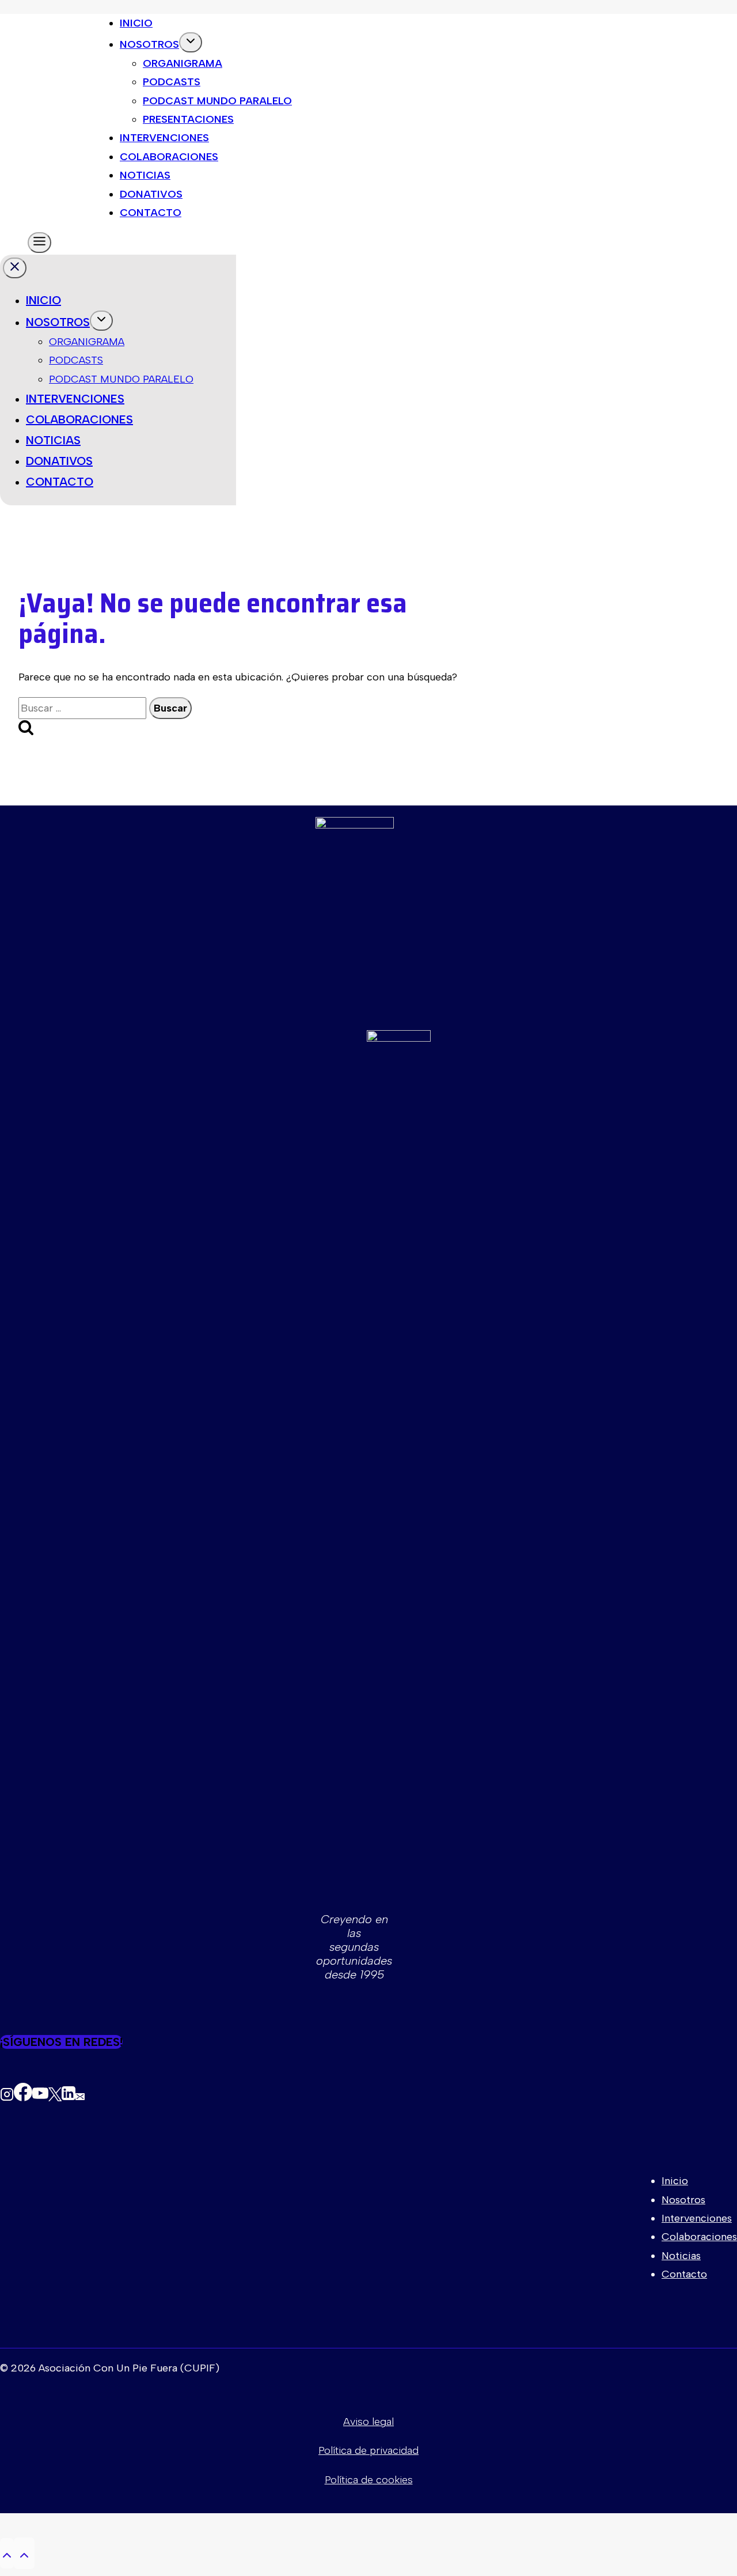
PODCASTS (76, 360)
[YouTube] (40, 2095)
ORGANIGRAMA (87, 342)
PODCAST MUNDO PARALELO (121, 379)
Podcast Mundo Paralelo (217, 101)
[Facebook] (23, 2095)
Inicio (136, 23)
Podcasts (172, 82)
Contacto (151, 213)
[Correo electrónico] (80, 2095)
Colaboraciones (169, 157)
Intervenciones (164, 138)
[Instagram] (7, 2095)
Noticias (145, 175)
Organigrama (183, 63)
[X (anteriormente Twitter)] (55, 2095)
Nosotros (149, 44)
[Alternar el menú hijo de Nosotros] (191, 42)
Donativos (151, 194)
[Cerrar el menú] (15, 268)
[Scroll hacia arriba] (7, 2553)
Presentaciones (188, 119)
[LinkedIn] (69, 2095)
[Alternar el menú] (39, 243)
